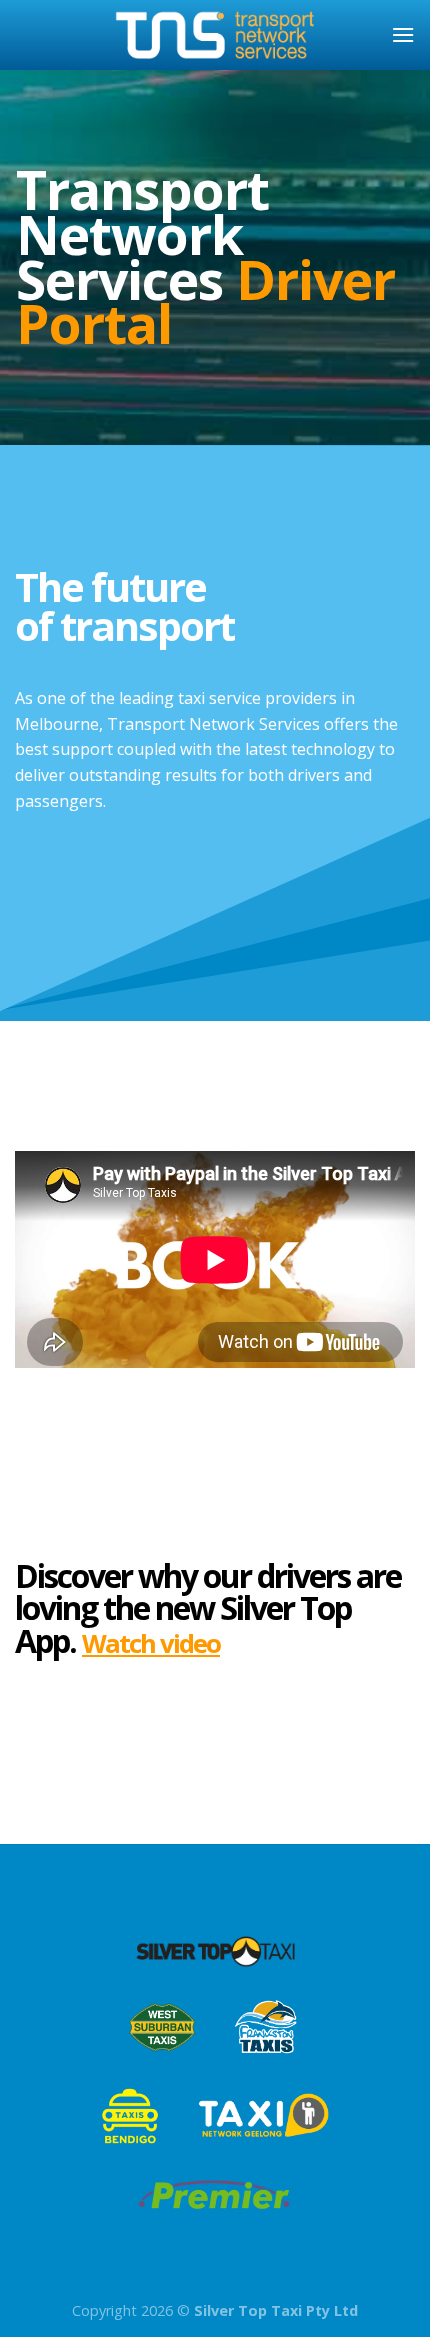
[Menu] (403, 34)
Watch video (151, 1643)
